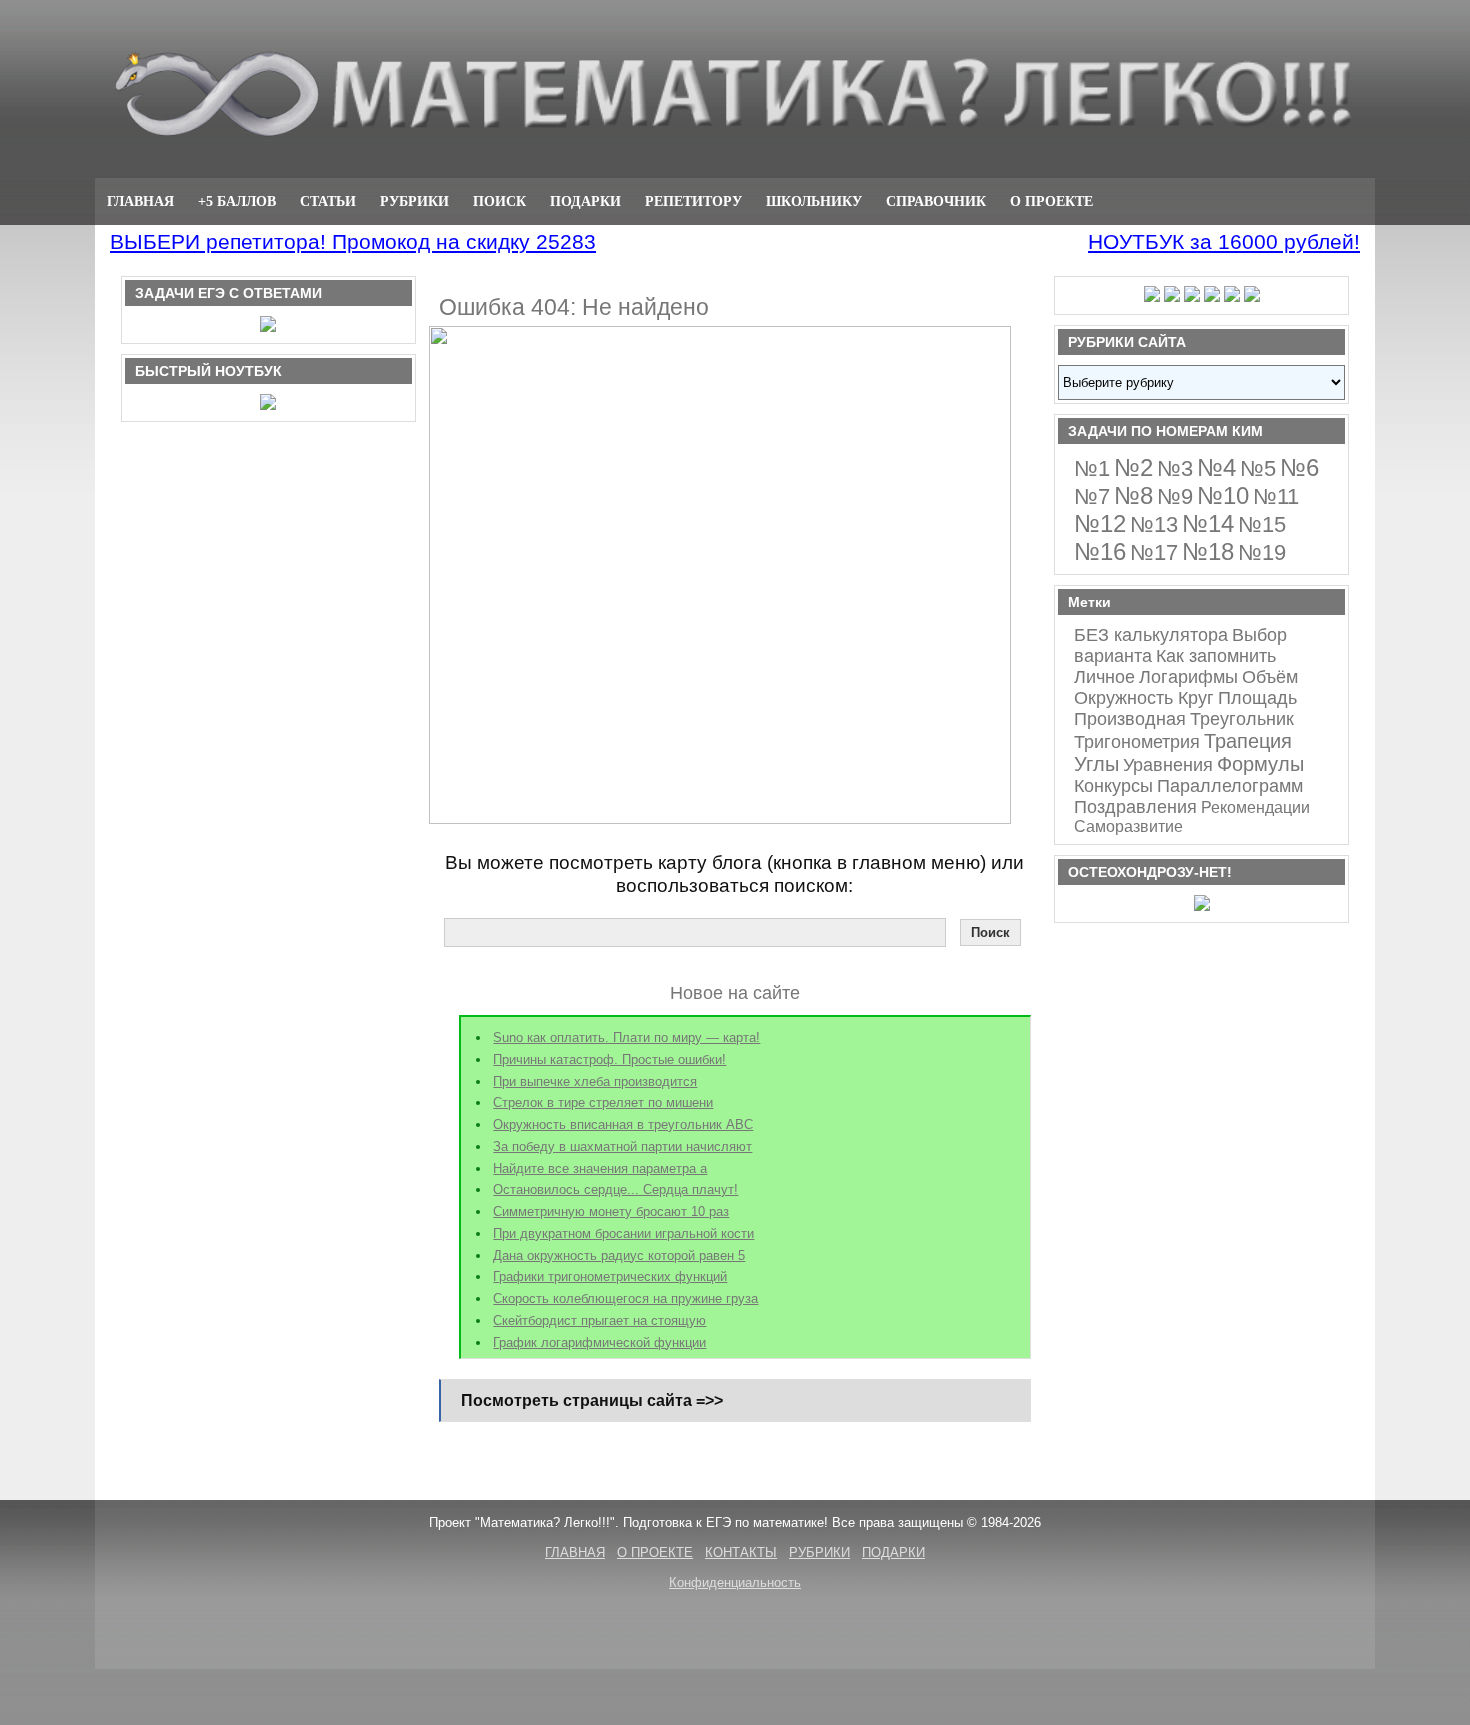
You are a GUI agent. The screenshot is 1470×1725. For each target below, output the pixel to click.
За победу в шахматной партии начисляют (622, 1146)
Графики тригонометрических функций (610, 1276)
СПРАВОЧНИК (936, 201)
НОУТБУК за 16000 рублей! (1224, 241)
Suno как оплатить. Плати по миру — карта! (626, 1037)
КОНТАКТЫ (741, 1552)
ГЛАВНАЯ (140, 201)
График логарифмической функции (599, 1342)
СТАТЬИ (328, 201)
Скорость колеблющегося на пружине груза (625, 1298)
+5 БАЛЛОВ (237, 201)
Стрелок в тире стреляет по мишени (603, 1102)
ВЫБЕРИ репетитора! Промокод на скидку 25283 (353, 241)
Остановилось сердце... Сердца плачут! (615, 1189)
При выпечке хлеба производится (595, 1081)
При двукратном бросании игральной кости (623, 1233)
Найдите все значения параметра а (600, 1168)
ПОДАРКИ (585, 201)
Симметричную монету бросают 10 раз (611, 1211)
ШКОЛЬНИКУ (814, 201)
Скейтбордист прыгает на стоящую (599, 1320)
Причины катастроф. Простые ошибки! (609, 1059)
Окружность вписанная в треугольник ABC (623, 1124)
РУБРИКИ (414, 201)
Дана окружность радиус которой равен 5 (619, 1255)
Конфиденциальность (735, 1582)
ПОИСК (499, 201)
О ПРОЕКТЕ (1051, 201)
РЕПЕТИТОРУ (693, 201)
